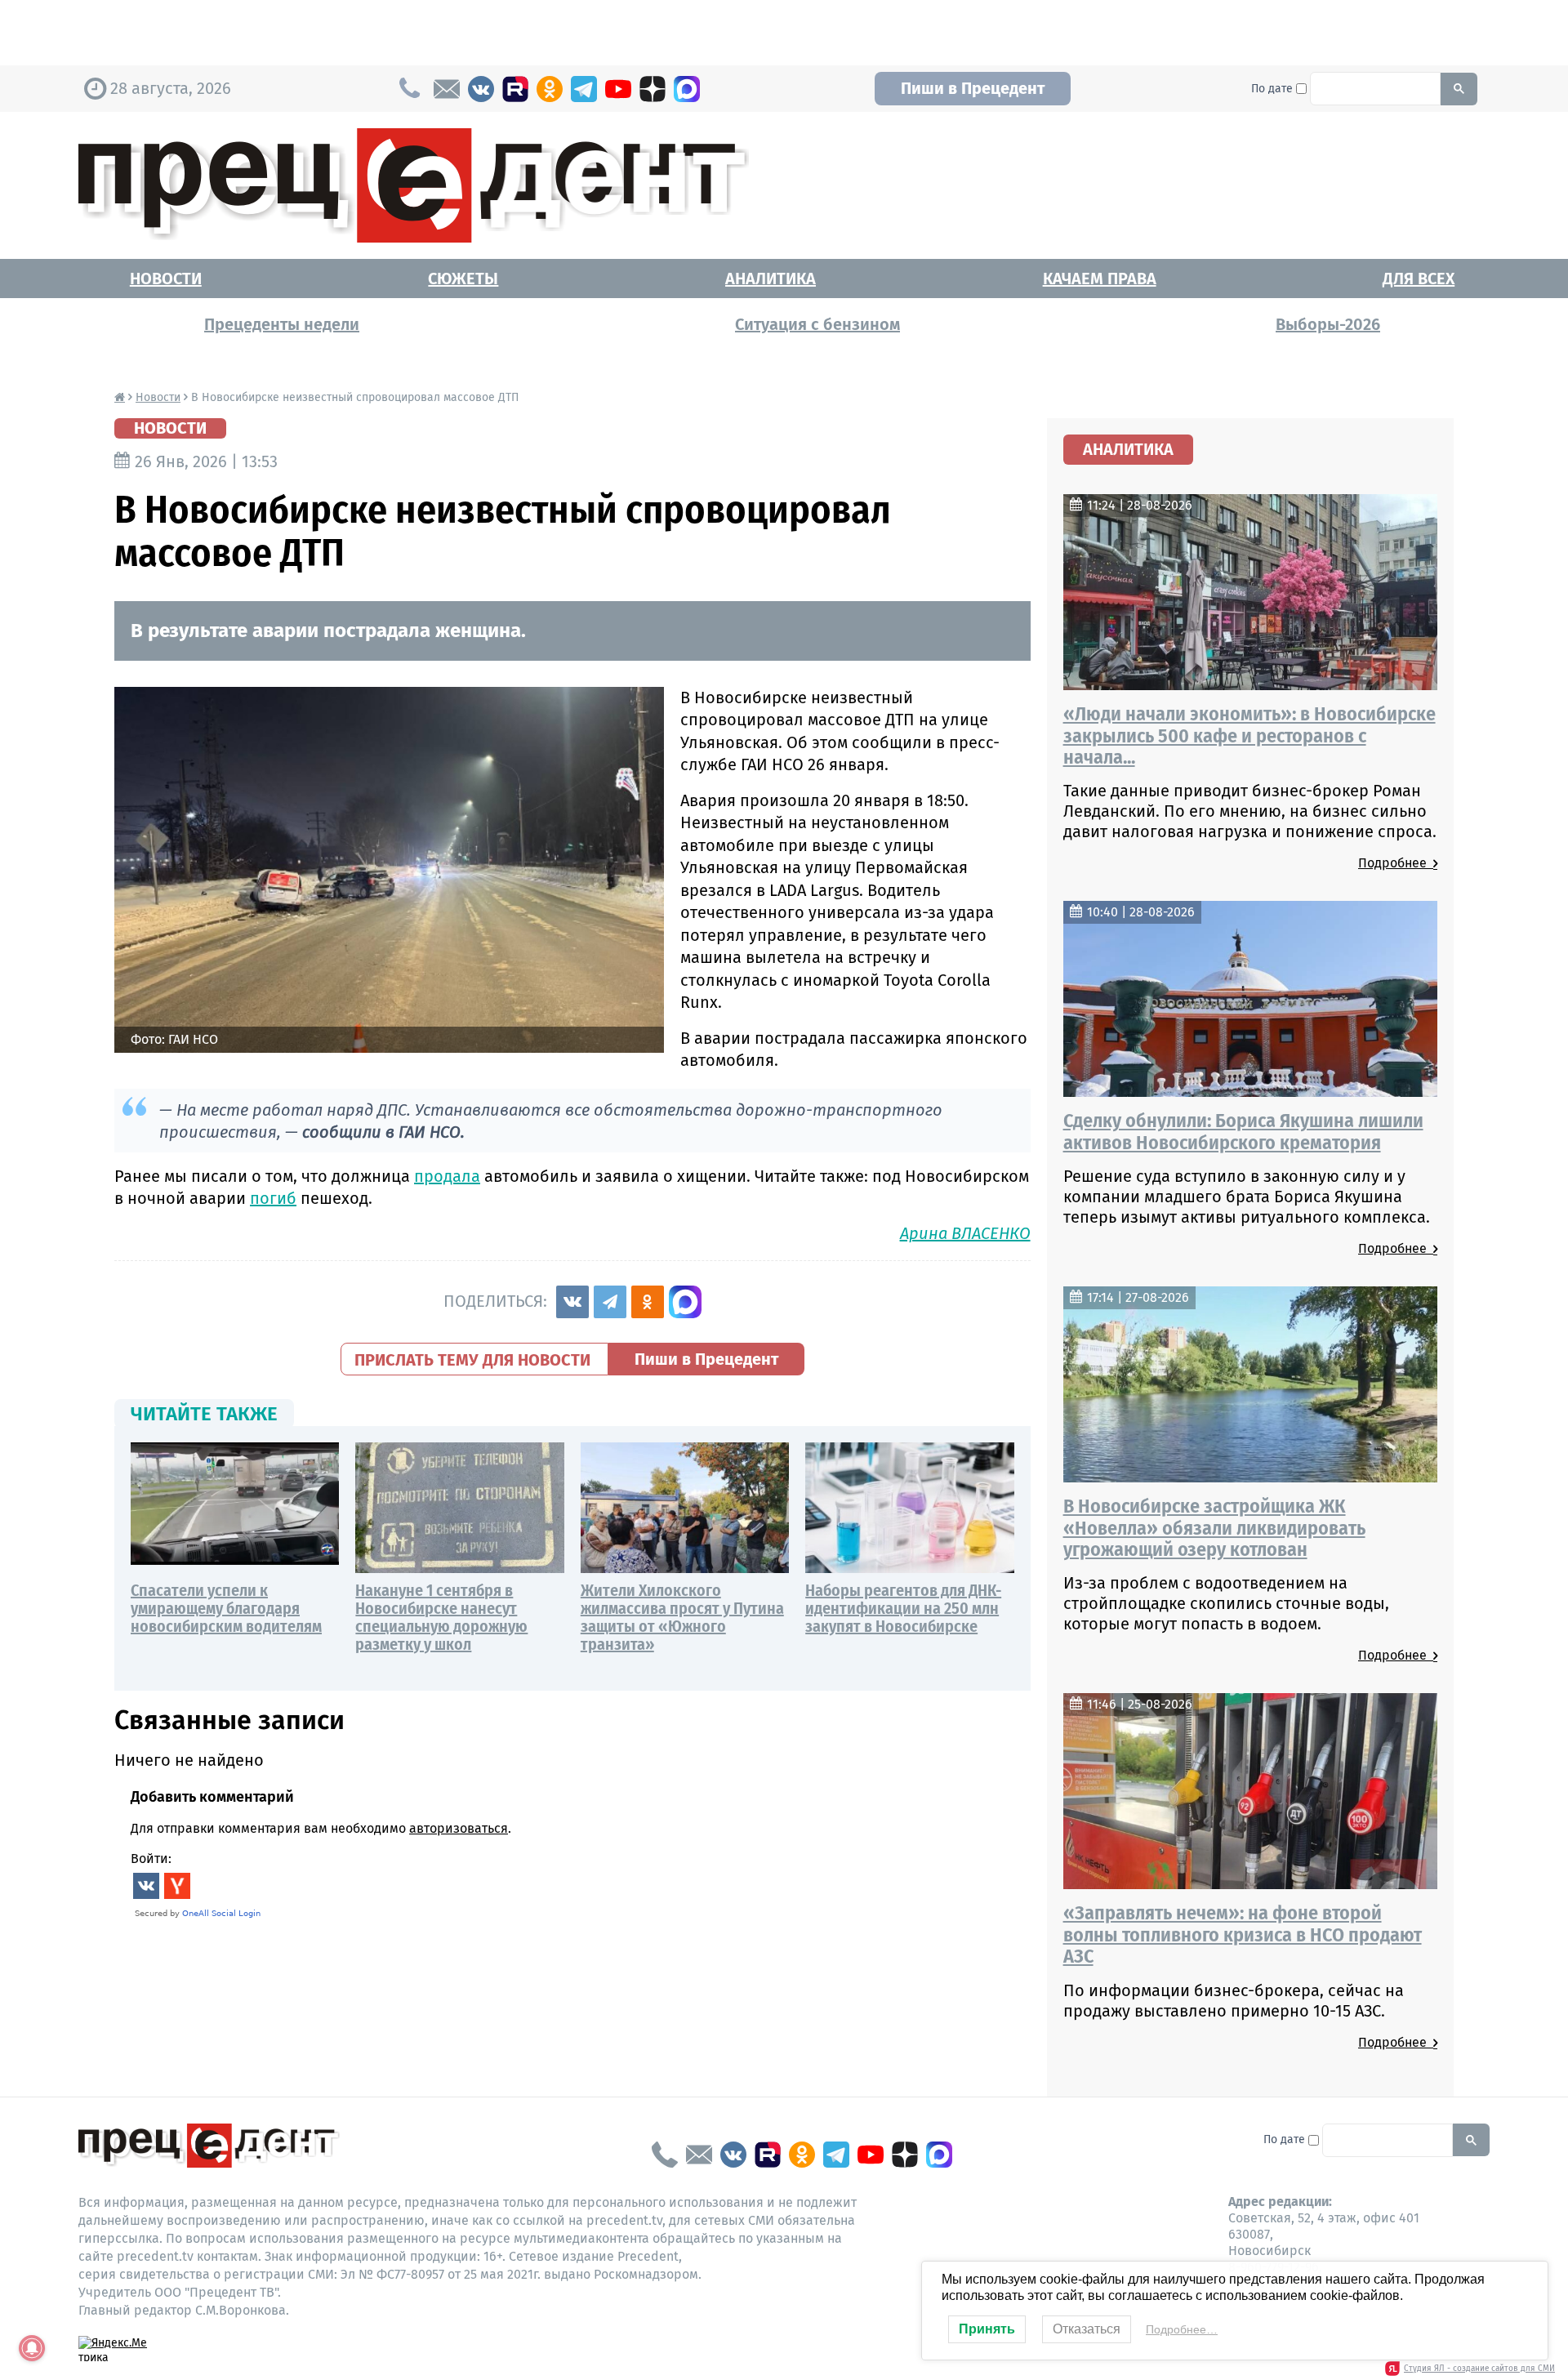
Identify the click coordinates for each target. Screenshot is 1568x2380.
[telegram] (584, 89)
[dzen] (653, 89)
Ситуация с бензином (817, 324)
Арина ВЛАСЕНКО (965, 1233)
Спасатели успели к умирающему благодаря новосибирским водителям (226, 1608)
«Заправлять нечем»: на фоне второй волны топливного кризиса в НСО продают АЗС (1243, 1934)
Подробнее (1396, 863)
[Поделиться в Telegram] (610, 1302)
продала (447, 1176)
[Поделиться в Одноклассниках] (648, 1302)
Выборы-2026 (1328, 324)
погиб (273, 1198)
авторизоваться (459, 1828)
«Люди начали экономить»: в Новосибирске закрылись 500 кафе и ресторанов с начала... (1249, 735)
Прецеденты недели (282, 324)
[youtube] (618, 89)
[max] (687, 89)
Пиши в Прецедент (973, 88)
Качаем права (1100, 279)
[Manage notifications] (32, 2348)
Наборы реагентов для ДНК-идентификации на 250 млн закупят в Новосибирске (903, 1608)
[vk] (481, 89)
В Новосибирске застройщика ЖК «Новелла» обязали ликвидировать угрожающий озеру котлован (1214, 1528)
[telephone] (665, 2155)
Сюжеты (463, 279)
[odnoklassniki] (550, 89)
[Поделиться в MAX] (685, 1302)
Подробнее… (1182, 2329)
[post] (447, 89)
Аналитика (771, 279)
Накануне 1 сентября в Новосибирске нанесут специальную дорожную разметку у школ (441, 1617)
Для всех (1419, 279)
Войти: (151, 1859)
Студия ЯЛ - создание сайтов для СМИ (1479, 2369)
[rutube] (515, 89)
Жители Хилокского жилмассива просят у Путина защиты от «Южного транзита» (682, 1617)
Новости (166, 279)
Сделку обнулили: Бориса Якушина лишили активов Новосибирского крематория (1243, 1131)
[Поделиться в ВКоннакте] (572, 1302)
